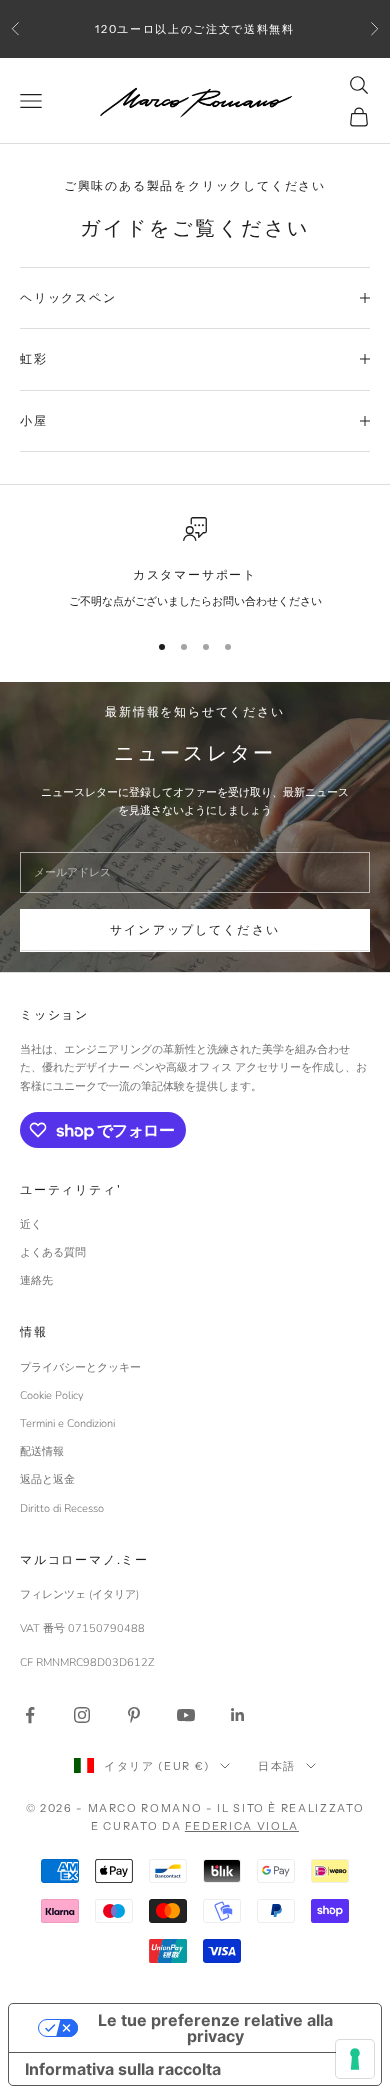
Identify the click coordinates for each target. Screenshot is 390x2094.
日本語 (277, 1766)
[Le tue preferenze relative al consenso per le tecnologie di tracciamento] (355, 2059)
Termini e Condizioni (67, 1423)
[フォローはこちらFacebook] (30, 1715)
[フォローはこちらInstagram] (82, 1715)
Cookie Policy (52, 1395)
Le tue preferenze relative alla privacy (215, 2028)
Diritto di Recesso (62, 1508)
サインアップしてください (195, 930)
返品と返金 (47, 1479)
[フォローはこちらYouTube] (186, 1715)
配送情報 (42, 1451)
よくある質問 (53, 1252)
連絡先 (36, 1280)
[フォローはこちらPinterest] (134, 1715)
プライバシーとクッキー (80, 1367)
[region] (195, 564)
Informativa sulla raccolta (123, 2069)
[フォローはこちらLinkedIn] (238, 1715)
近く (31, 1224)
